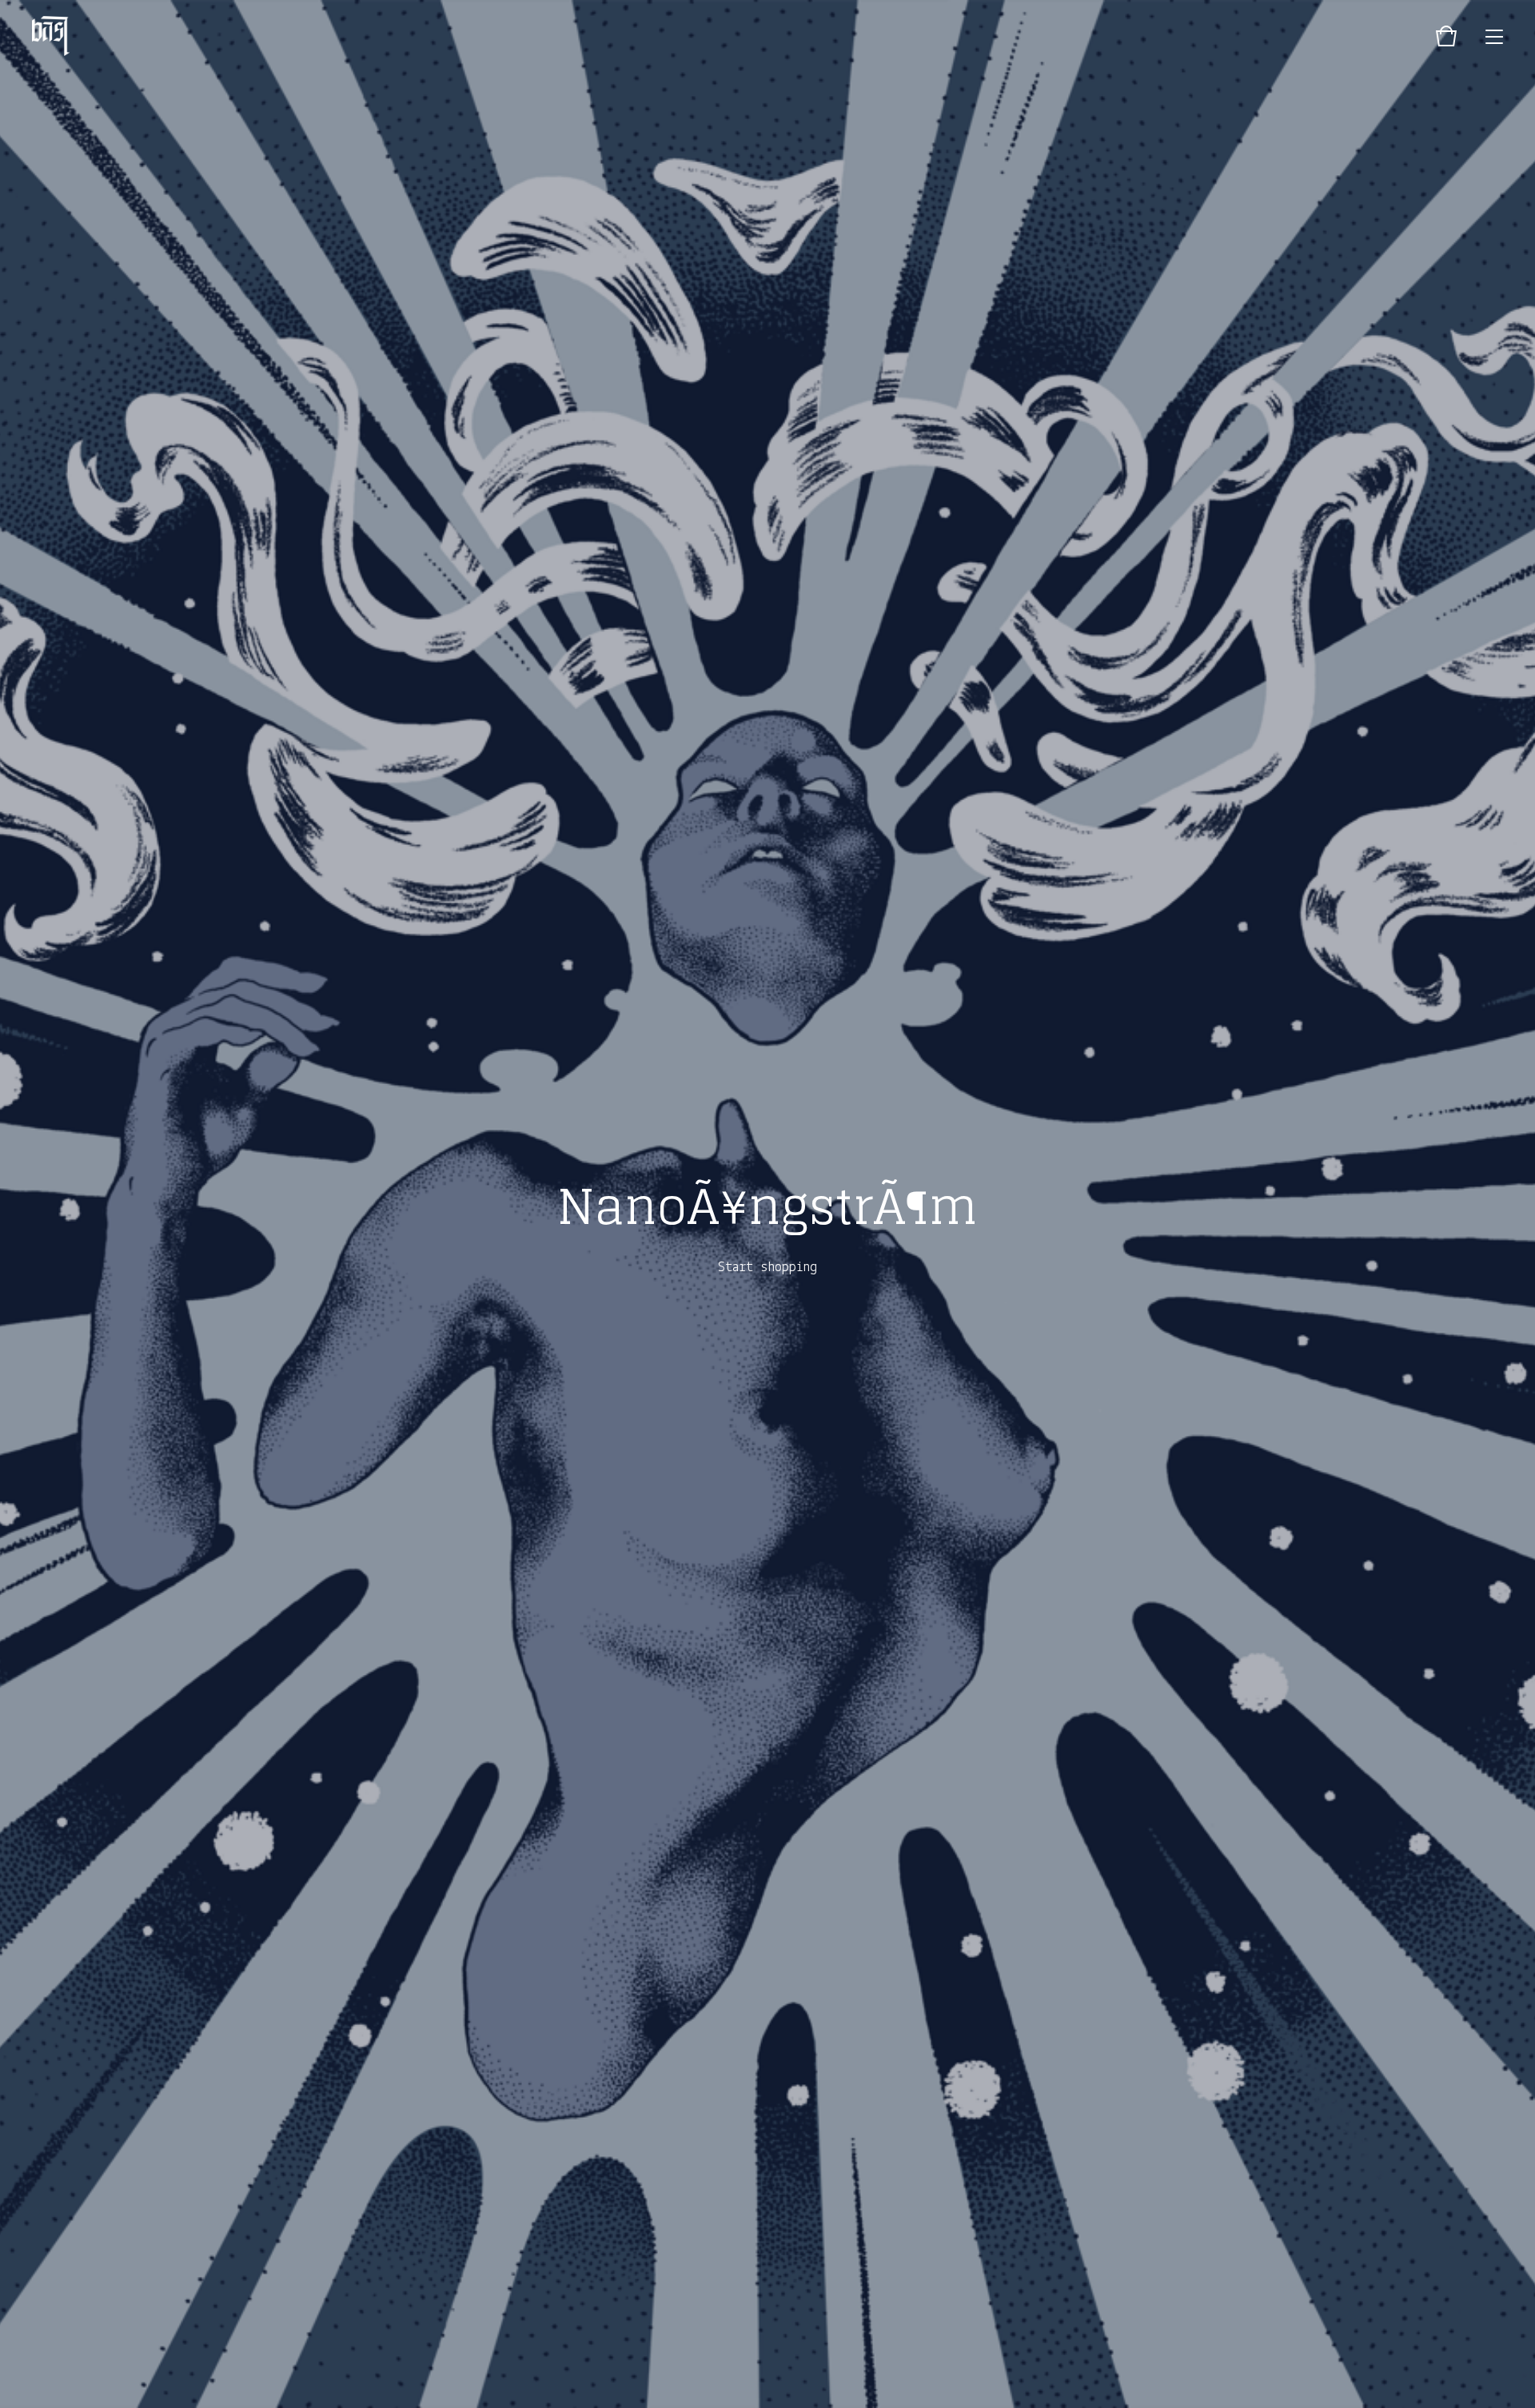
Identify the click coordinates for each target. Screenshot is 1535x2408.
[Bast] (51, 36)
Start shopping (767, 1268)
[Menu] (1494, 36)
